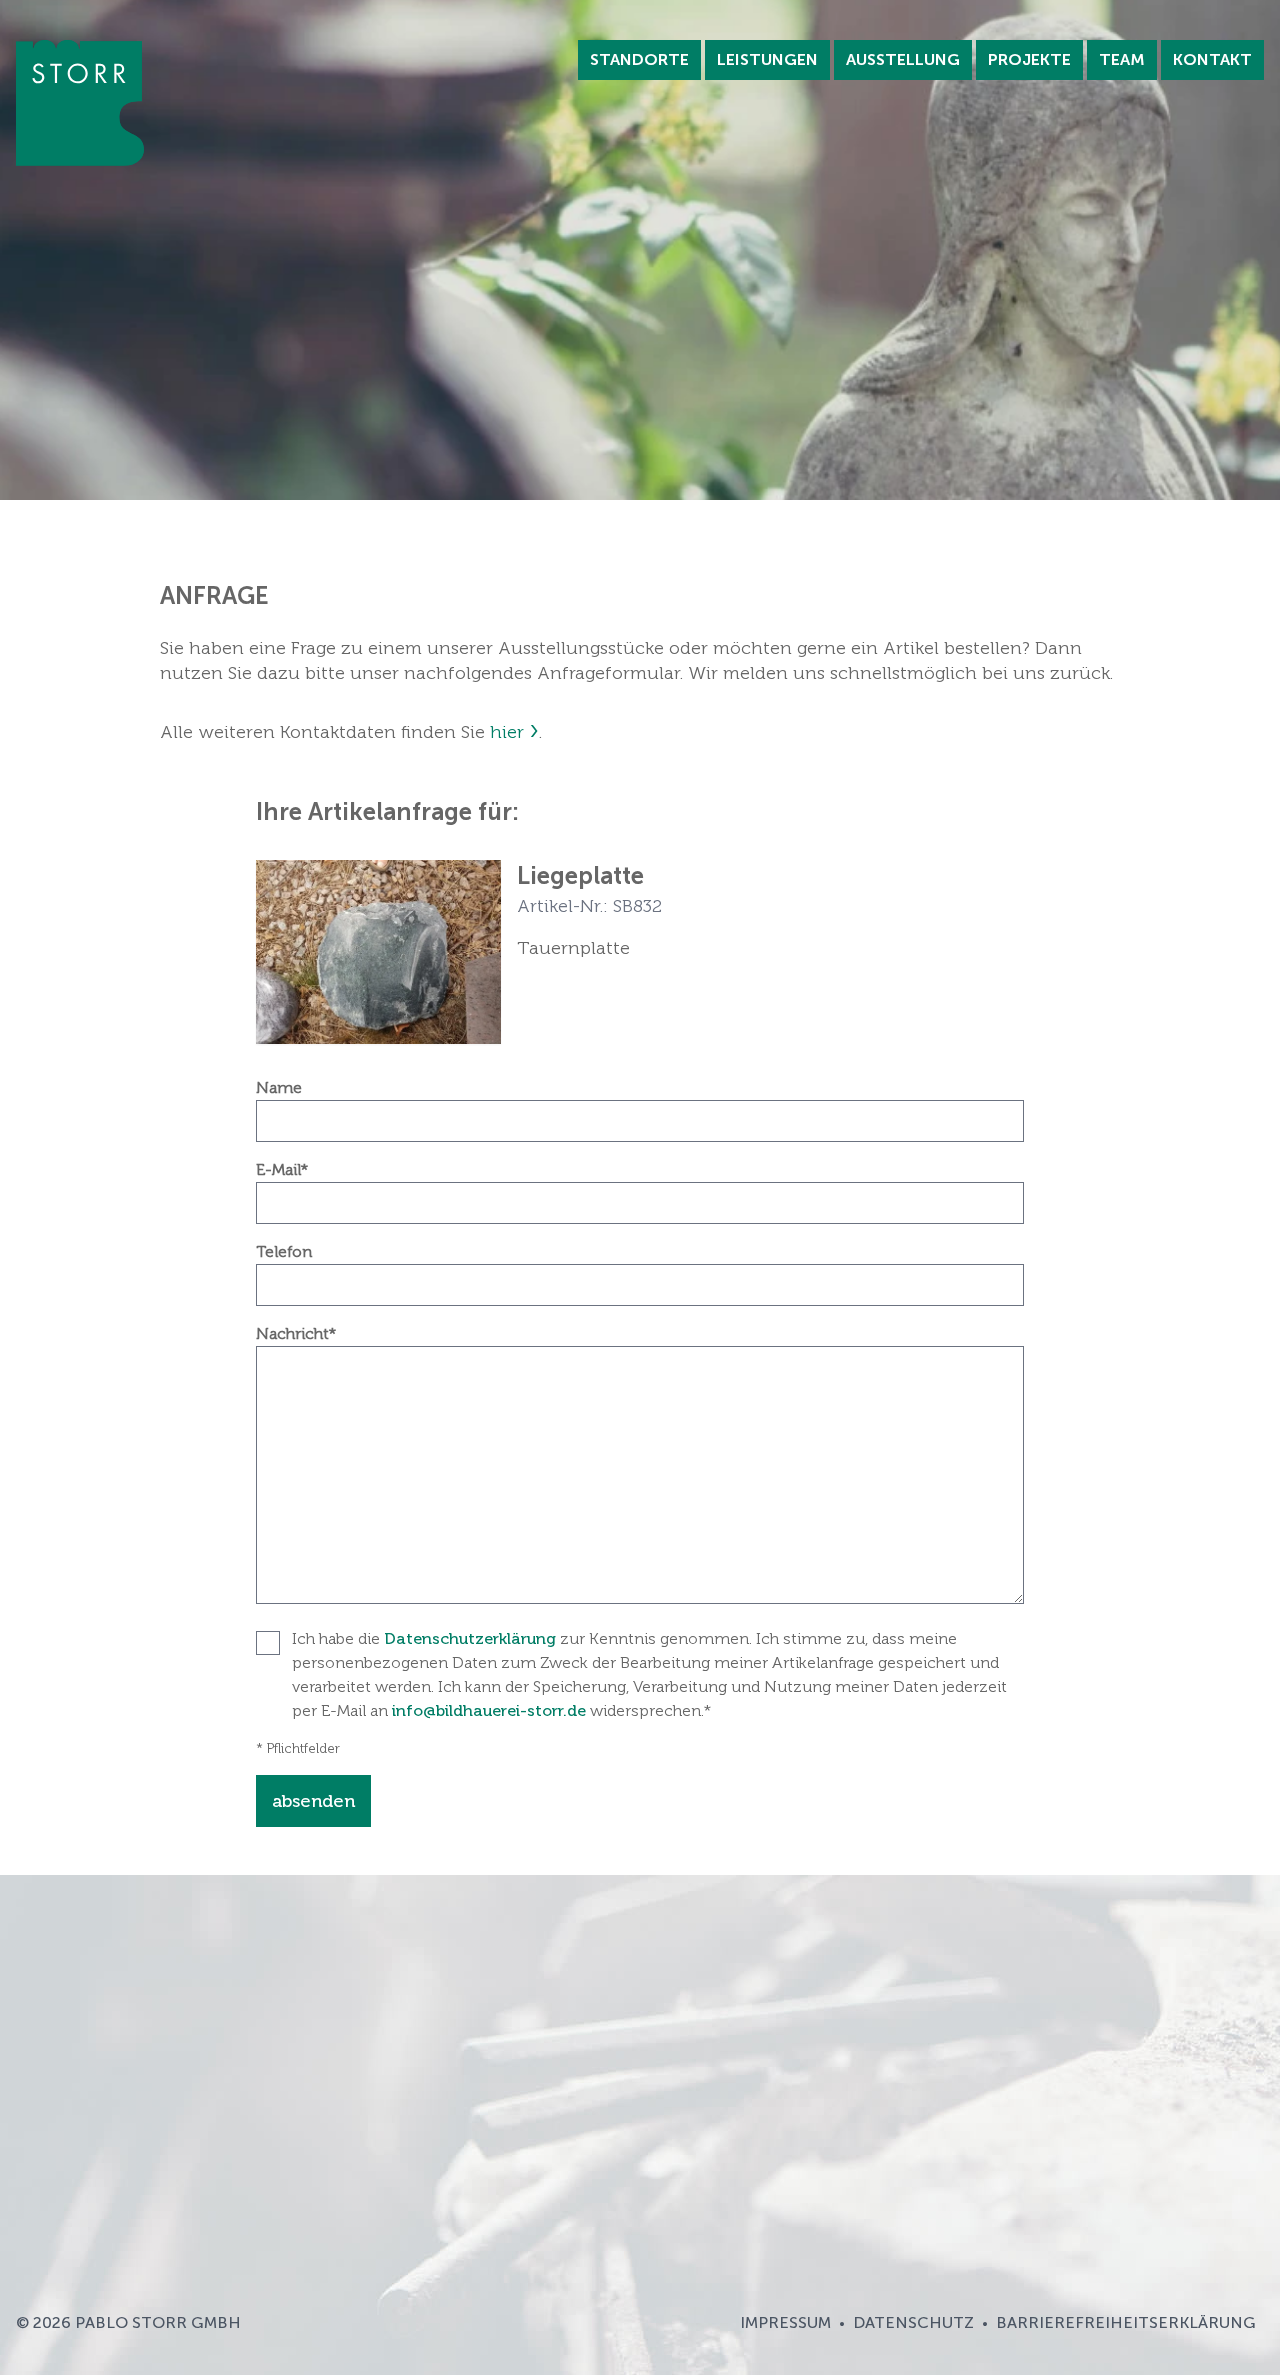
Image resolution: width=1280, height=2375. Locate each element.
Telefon (284, 1251)
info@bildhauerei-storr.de (489, 1710)
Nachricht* (296, 1333)
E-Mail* (282, 1169)
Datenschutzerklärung (470, 1638)
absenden (313, 1801)
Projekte (1029, 59)
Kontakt (1212, 59)
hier (507, 732)
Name (279, 1087)
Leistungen (767, 59)
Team (1122, 59)
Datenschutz (913, 2322)
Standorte (639, 59)
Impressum (785, 2322)
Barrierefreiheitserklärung (1126, 2322)
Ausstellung (903, 59)
